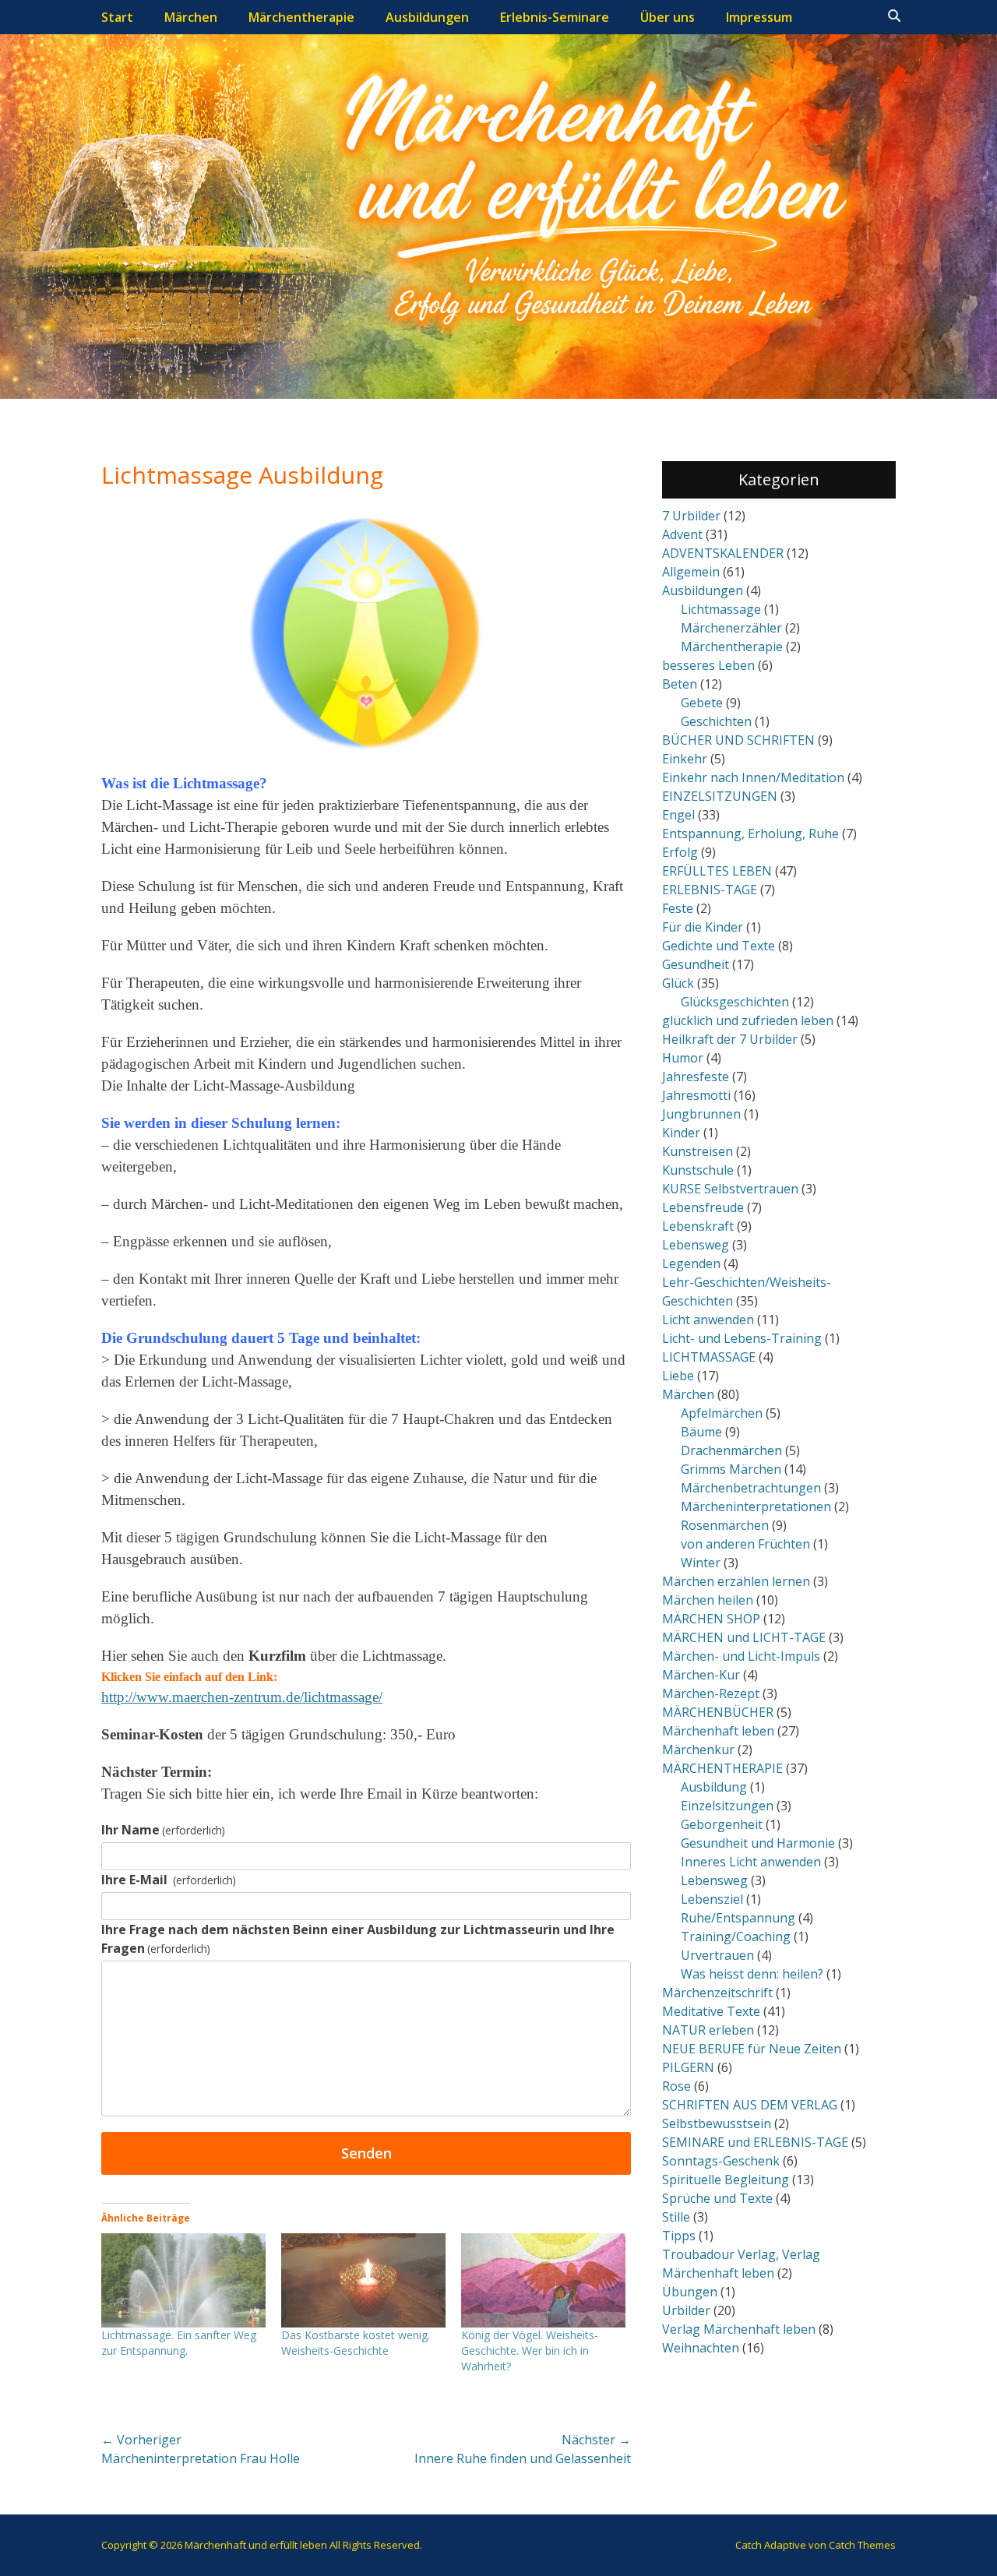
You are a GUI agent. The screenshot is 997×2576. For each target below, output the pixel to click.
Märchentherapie (301, 17)
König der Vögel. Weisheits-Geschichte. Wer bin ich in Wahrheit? (530, 2350)
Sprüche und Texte (717, 2198)
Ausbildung (714, 1787)
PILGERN (688, 2067)
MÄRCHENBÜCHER (718, 1712)
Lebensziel (712, 1899)
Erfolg (680, 852)
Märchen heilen (708, 1600)
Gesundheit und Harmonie (758, 1843)
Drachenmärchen (731, 1450)
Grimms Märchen (731, 1469)
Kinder (681, 1133)
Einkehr (685, 759)
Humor (683, 1058)
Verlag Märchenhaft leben (739, 2329)
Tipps (679, 2236)
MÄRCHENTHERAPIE (722, 1768)
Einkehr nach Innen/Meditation (753, 777)
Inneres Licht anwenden (751, 1862)
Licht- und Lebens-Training (742, 1338)
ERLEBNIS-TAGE (710, 890)
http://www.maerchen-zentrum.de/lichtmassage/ (242, 1697)
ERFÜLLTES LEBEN (717, 871)
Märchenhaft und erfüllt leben (256, 2545)
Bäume (701, 1432)
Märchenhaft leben (718, 1731)
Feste (678, 908)
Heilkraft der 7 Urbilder (730, 1039)
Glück (678, 983)
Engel (678, 815)
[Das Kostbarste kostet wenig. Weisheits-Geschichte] (363, 2280)
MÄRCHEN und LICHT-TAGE (744, 1637)
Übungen (690, 2292)
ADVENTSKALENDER (723, 553)
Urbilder (686, 2310)
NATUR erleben (708, 2030)
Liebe (678, 1376)
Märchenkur (698, 1750)
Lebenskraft (698, 1226)
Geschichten (716, 721)
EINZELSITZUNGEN (720, 796)
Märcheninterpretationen (756, 1506)
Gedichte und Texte (719, 946)
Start (117, 17)
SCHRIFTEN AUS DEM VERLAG (750, 2105)
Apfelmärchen (722, 1413)
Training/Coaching (736, 1936)
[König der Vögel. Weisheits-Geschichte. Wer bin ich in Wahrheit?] (543, 2280)
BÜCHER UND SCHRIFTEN (738, 740)
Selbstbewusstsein (717, 2123)
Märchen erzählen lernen (736, 1581)
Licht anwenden (708, 1320)
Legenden (691, 1263)
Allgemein (691, 572)
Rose (676, 2086)
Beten (680, 684)
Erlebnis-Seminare (555, 17)
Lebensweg (696, 1245)
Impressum (759, 17)
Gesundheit (696, 964)
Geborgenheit (722, 1824)
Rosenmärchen (725, 1525)
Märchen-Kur (701, 1675)
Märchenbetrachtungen (751, 1488)
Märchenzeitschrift (717, 1993)
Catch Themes (862, 2545)
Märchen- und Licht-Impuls (741, 1656)
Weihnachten (701, 2348)
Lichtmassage (721, 609)
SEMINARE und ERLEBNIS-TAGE (755, 2142)
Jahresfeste (696, 1077)
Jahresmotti (696, 1095)
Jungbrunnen (701, 1114)
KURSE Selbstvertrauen (730, 1189)
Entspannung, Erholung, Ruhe (750, 833)
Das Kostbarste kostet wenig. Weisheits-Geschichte (356, 2343)
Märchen (191, 17)
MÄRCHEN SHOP (711, 1619)
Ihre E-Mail (169, 1880)
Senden (366, 2153)
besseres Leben (708, 665)
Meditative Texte (711, 2011)
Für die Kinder (703, 927)
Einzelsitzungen (727, 1806)
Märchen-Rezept (711, 1693)
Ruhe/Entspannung (738, 1918)
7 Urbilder (691, 516)
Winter (701, 1563)
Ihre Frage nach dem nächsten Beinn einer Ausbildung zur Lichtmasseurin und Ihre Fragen (358, 1939)
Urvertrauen (717, 1955)
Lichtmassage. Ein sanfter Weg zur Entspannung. (179, 2343)
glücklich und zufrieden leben (748, 1020)
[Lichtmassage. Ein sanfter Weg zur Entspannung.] (183, 2280)
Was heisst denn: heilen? (752, 1974)
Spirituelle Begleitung (726, 2180)
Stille (676, 2217)
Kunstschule (698, 1170)
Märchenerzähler (731, 628)
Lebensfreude (703, 1207)
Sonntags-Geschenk (721, 2161)
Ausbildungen (427, 17)
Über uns (668, 17)
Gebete (702, 703)
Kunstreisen (698, 1151)
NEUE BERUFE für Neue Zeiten (752, 2049)
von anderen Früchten (745, 1544)
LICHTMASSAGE (709, 1357)
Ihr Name (163, 1830)
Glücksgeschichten (735, 1002)
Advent (682, 534)
